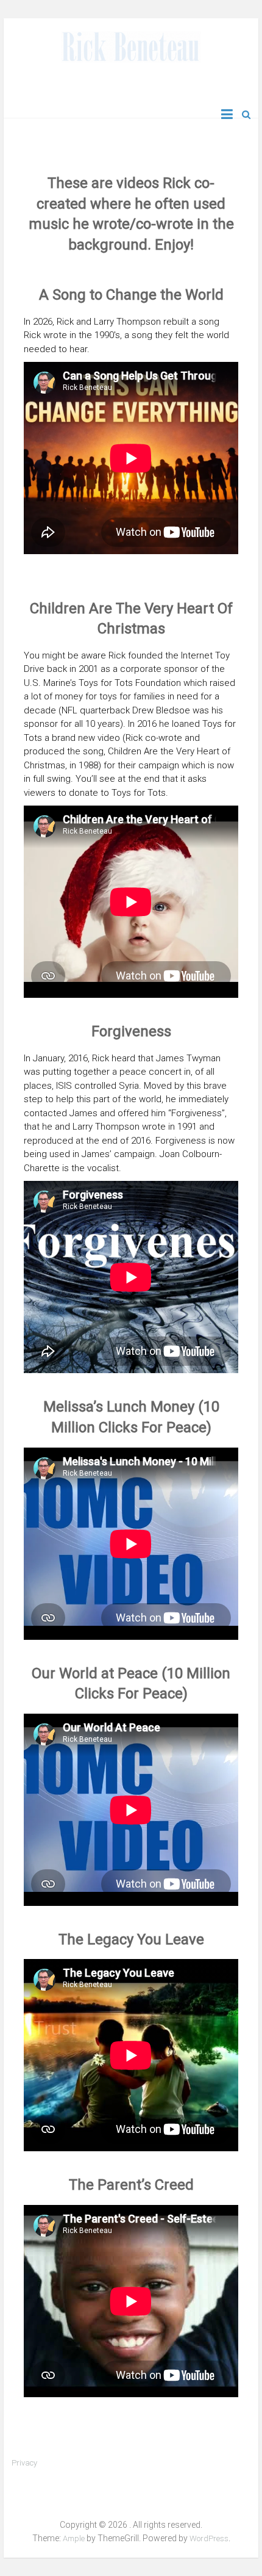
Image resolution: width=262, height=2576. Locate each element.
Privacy (24, 2463)
